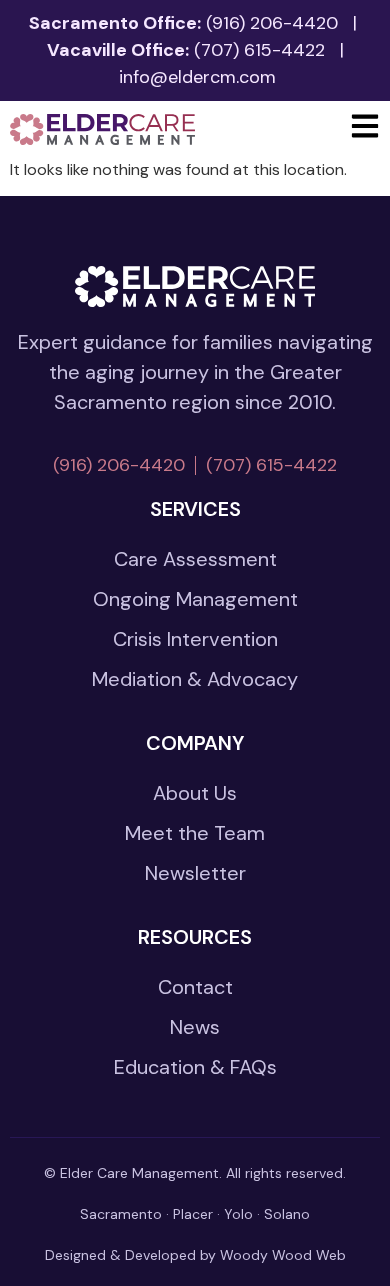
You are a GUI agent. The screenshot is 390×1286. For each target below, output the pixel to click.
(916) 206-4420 (272, 23)
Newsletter (195, 873)
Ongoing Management (195, 599)
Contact (195, 987)
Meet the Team (195, 833)
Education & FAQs (195, 1067)
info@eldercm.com (197, 77)
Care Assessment (195, 559)
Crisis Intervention (195, 639)
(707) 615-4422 (259, 50)
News (195, 1027)
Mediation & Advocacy (195, 679)
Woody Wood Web (283, 1255)
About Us (195, 793)
